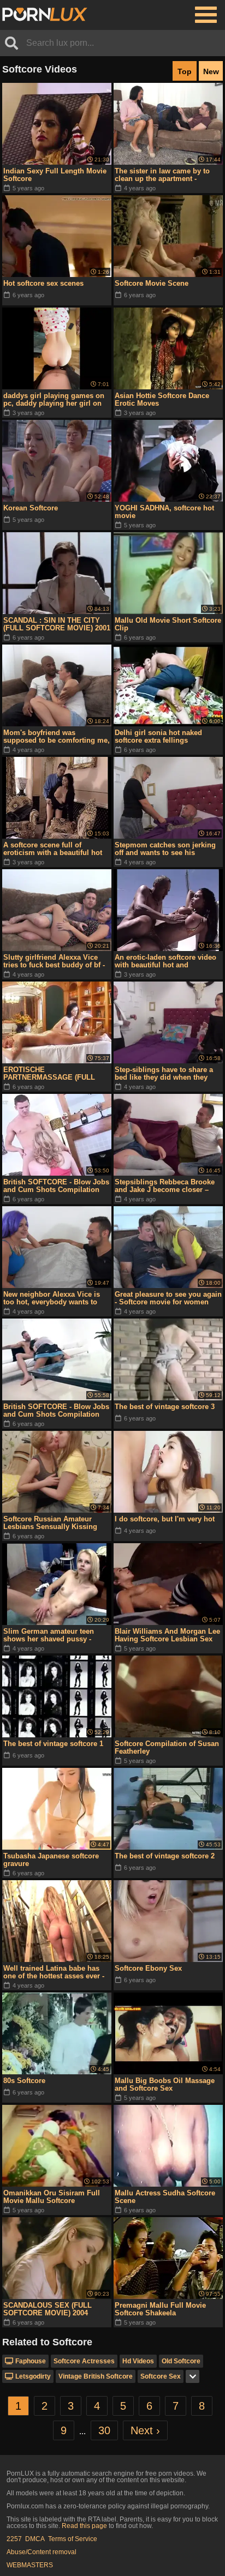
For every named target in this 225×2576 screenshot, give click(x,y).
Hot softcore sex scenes (43, 283)
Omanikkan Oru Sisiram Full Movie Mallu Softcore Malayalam (52, 2197)
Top (185, 71)
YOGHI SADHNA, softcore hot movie (164, 512)
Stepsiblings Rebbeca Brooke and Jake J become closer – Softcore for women (165, 1186)
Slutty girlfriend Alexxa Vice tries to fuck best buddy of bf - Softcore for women (54, 961)
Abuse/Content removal (42, 2552)
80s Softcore (24, 2081)
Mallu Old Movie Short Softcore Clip (168, 624)
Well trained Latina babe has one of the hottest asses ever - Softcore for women (54, 1972)
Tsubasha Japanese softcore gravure (51, 1860)
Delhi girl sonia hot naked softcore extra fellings (158, 736)
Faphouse (31, 2361)
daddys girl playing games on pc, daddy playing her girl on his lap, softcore (54, 400)
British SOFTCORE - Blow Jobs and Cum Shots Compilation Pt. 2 (56, 1186)
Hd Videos (138, 2361)
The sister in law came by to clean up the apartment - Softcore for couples (162, 175)
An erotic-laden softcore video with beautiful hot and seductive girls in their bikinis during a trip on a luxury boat (165, 961)
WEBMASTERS (30, 2565)
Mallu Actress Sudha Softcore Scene (165, 2197)
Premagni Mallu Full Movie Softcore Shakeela (160, 2309)
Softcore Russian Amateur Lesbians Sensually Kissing (50, 1523)
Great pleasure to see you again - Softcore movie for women (168, 1298)
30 (104, 2430)
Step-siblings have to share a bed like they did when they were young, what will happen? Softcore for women (167, 1074)
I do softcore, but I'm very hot (165, 1519)
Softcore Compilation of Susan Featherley (167, 1747)
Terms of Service (73, 2539)
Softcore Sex (161, 2376)
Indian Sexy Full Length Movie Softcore (55, 175)
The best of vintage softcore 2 (165, 1856)
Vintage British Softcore (96, 2376)
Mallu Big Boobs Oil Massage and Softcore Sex (165, 2084)
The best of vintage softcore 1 (53, 1744)
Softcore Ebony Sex (148, 1968)
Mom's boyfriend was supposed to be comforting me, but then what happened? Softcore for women (57, 737)
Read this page (84, 2526)
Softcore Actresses (84, 2361)
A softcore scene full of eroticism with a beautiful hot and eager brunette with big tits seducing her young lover (56, 849)
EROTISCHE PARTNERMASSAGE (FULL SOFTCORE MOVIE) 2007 (49, 1074)
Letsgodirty (33, 2376)
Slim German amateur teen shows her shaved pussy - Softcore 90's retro (49, 1635)
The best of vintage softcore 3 (165, 1407)
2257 (14, 2539)
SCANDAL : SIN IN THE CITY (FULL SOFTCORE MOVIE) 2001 (57, 624)
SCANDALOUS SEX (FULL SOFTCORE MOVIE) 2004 (48, 2309)
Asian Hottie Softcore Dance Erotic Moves (162, 399)
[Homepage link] (45, 15)
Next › (145, 2430)
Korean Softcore (31, 508)
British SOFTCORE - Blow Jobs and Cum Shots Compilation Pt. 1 (56, 1411)
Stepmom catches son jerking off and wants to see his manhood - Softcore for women (167, 849)
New (211, 71)
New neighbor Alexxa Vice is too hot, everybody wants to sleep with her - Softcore (52, 1298)
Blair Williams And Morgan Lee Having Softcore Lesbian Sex (167, 1635)
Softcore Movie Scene (152, 283)
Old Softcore (181, 2361)
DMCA (35, 2539)
